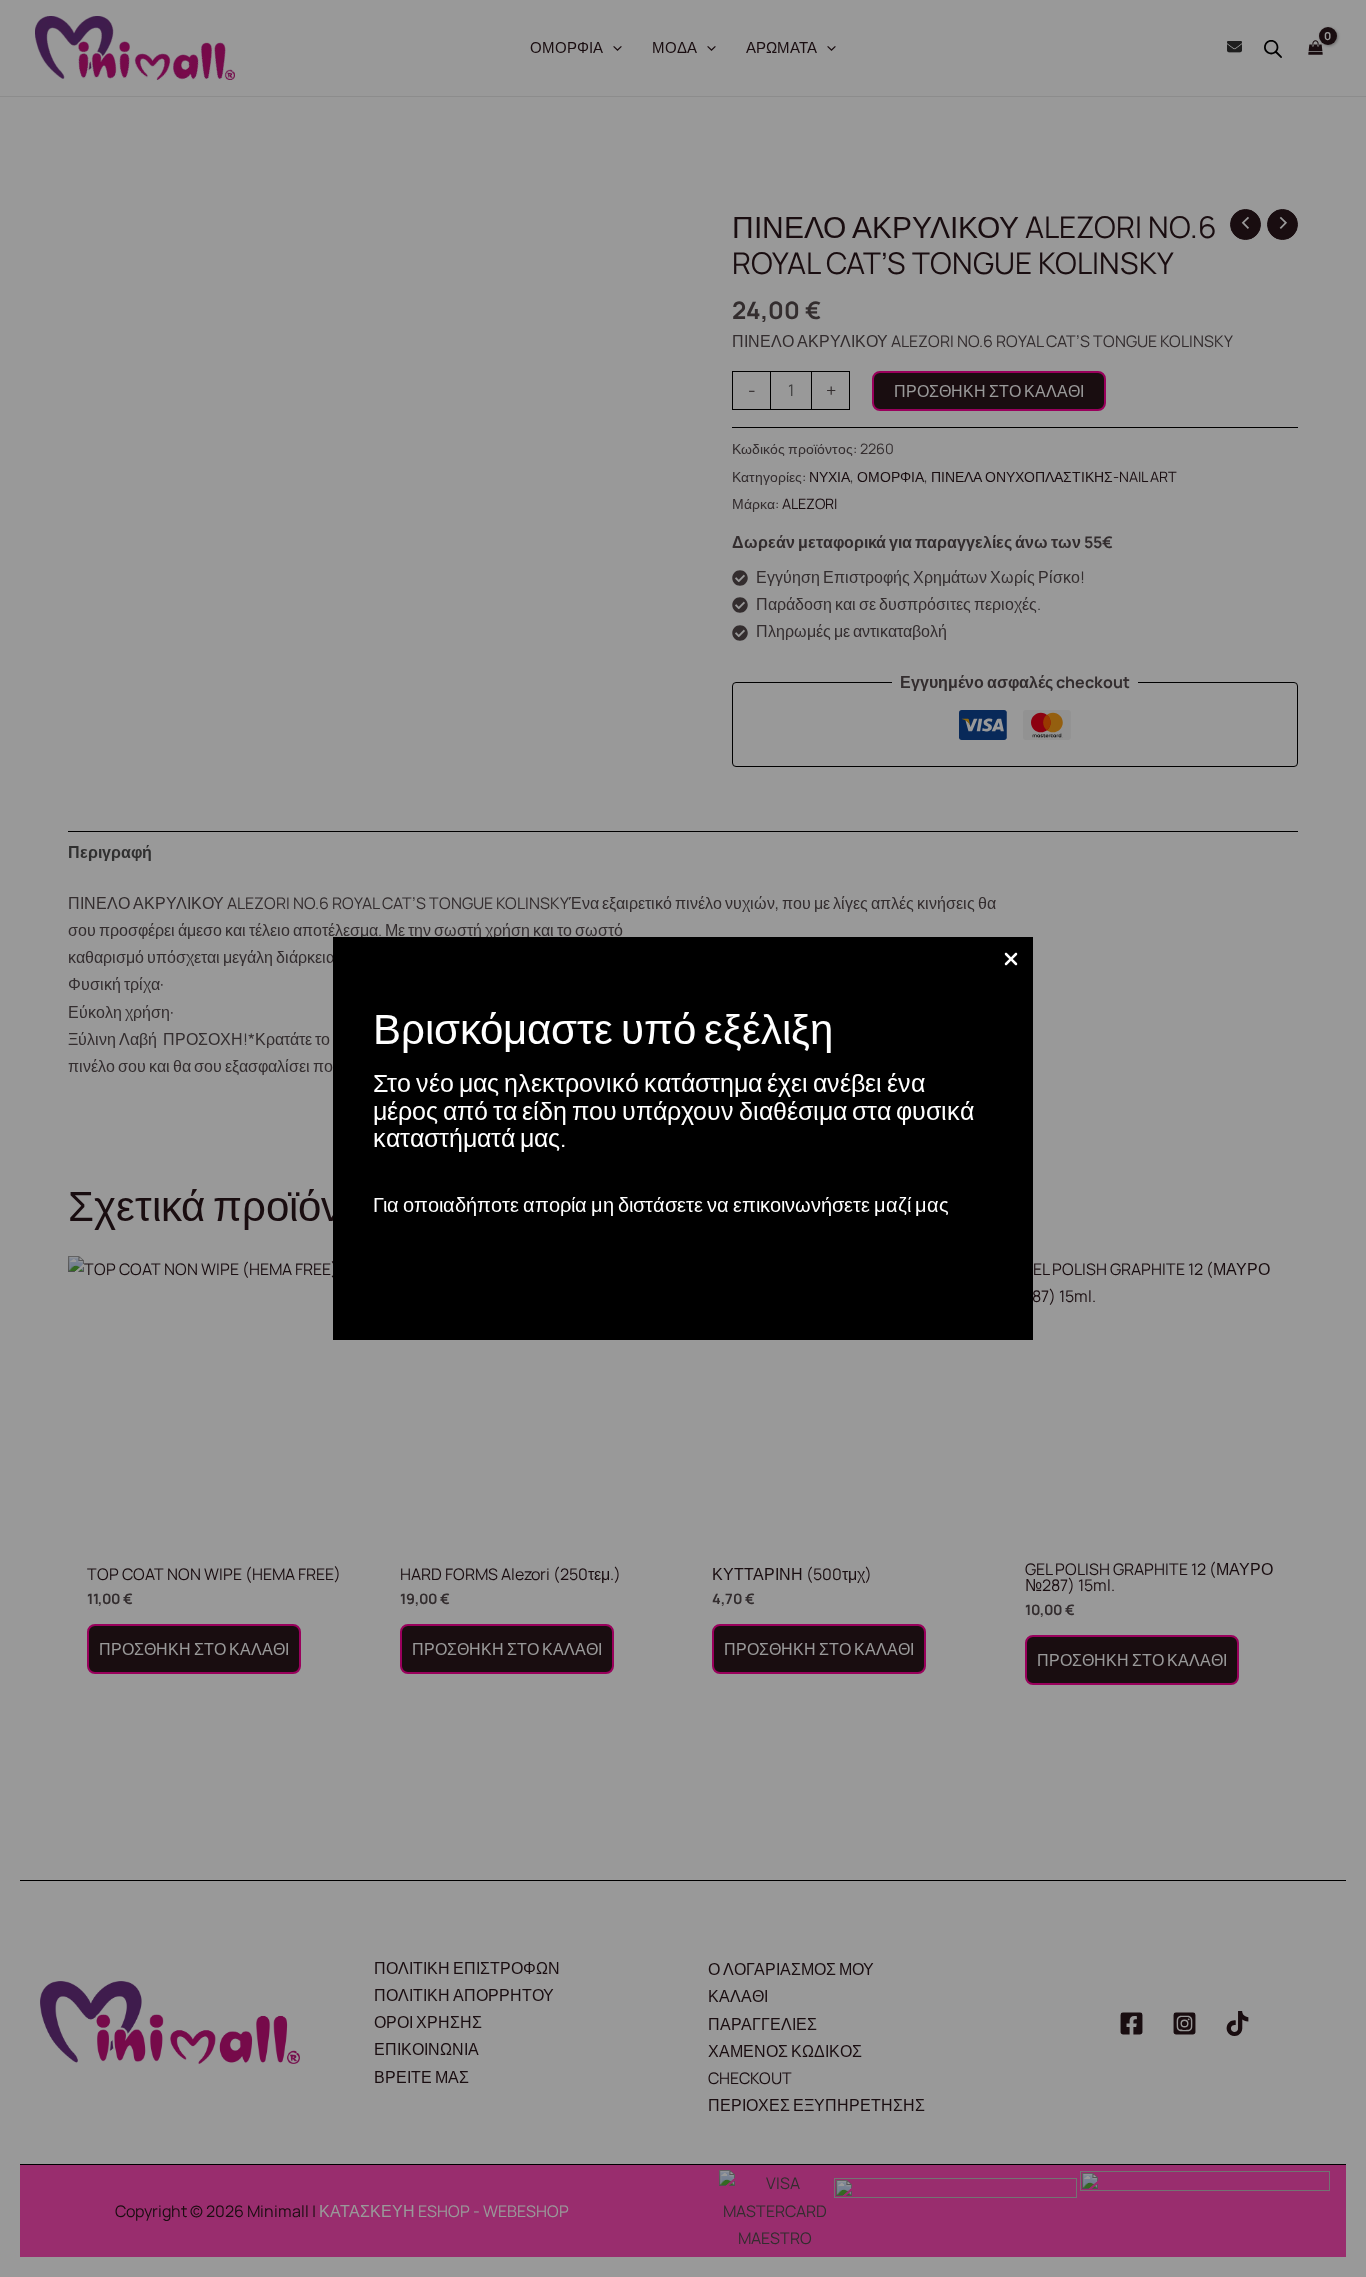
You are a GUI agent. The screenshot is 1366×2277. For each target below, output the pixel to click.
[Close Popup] (1011, 960)
